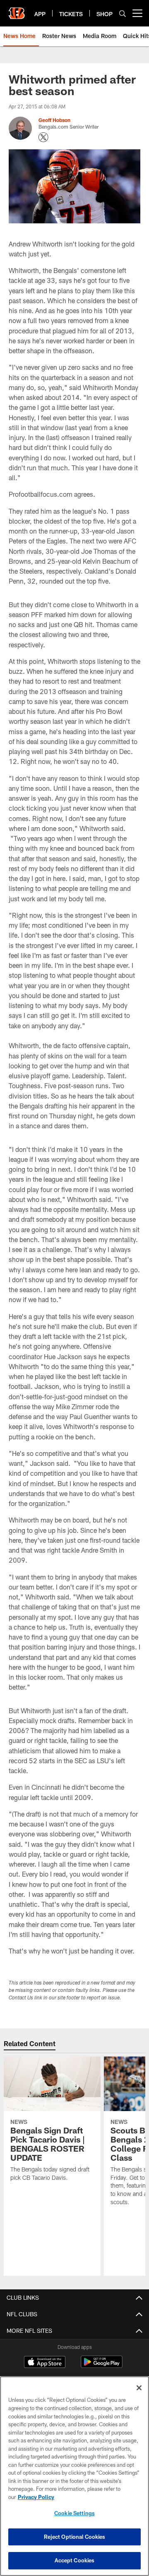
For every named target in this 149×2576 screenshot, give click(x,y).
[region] (74, 2476)
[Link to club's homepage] (17, 10)
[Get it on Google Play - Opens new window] (102, 2366)
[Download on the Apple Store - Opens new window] (45, 2363)
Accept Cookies (75, 2560)
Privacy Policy (36, 2497)
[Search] (123, 13)
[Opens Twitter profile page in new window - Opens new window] (43, 137)
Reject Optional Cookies (75, 2537)
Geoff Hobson (54, 120)
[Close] (139, 2388)
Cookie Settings (74, 2513)
